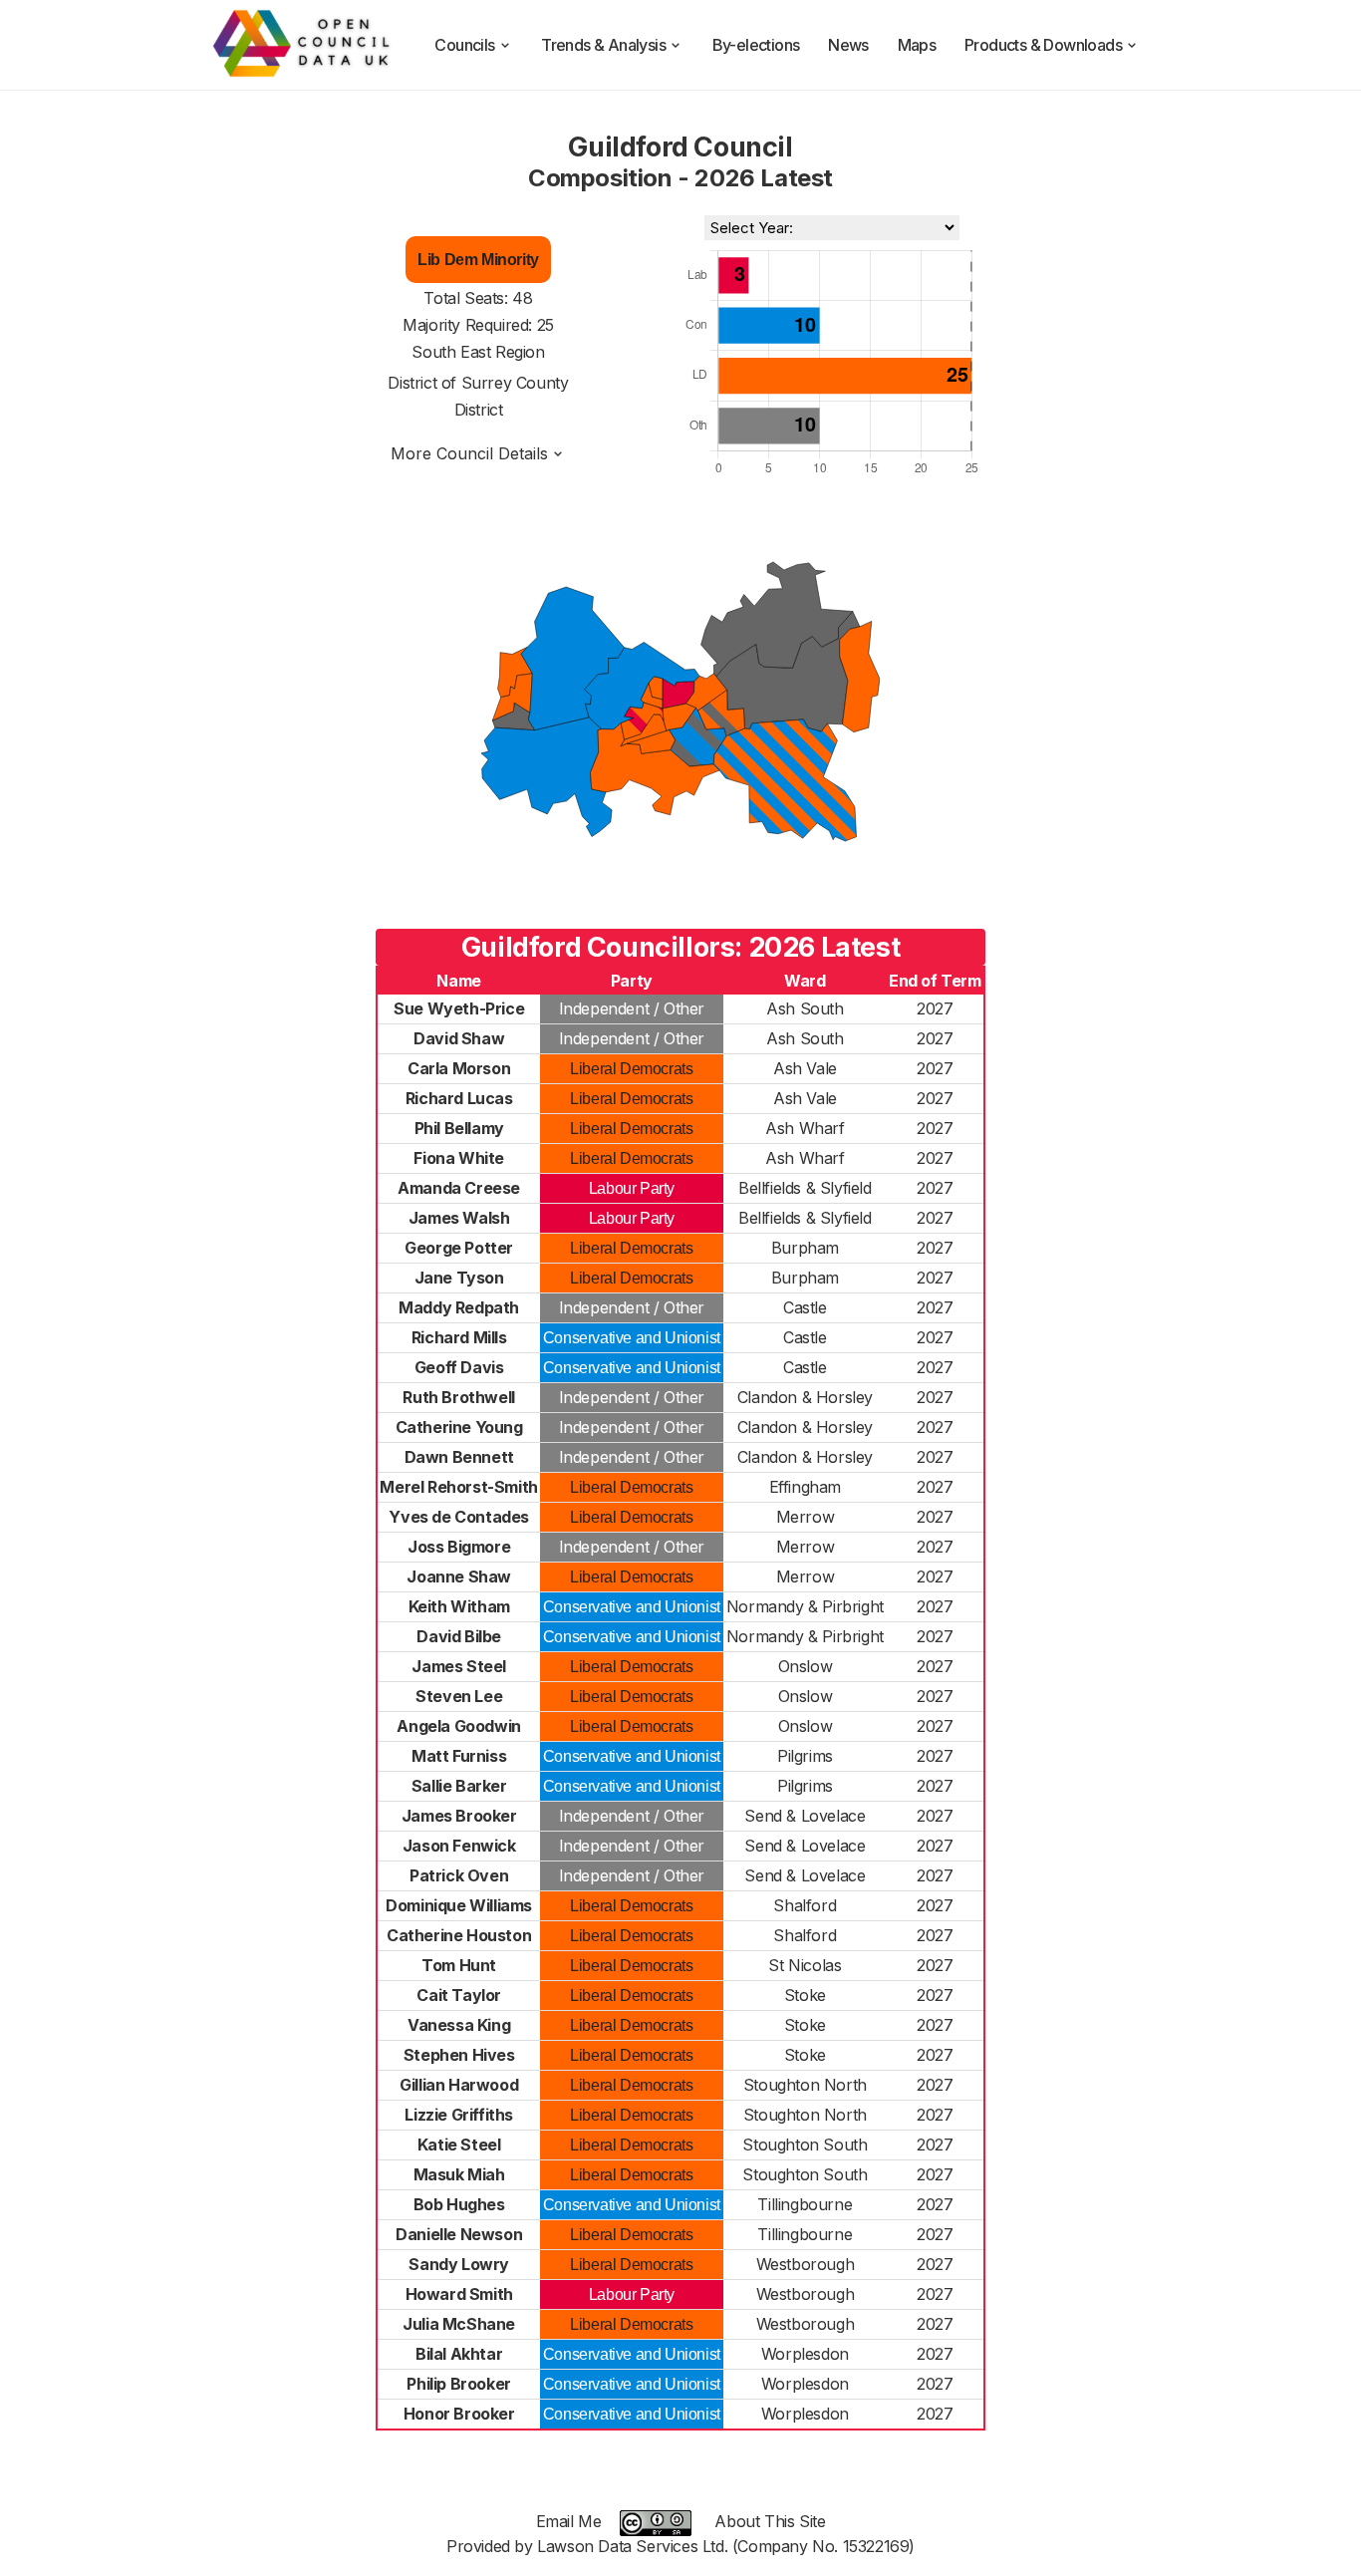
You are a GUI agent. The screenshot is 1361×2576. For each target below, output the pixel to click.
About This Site (770, 2521)
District (479, 410)
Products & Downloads (1043, 45)
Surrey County (515, 383)
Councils (464, 45)
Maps (917, 45)
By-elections (756, 45)
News (848, 45)
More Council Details (469, 453)
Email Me (569, 2521)
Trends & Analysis (603, 45)
